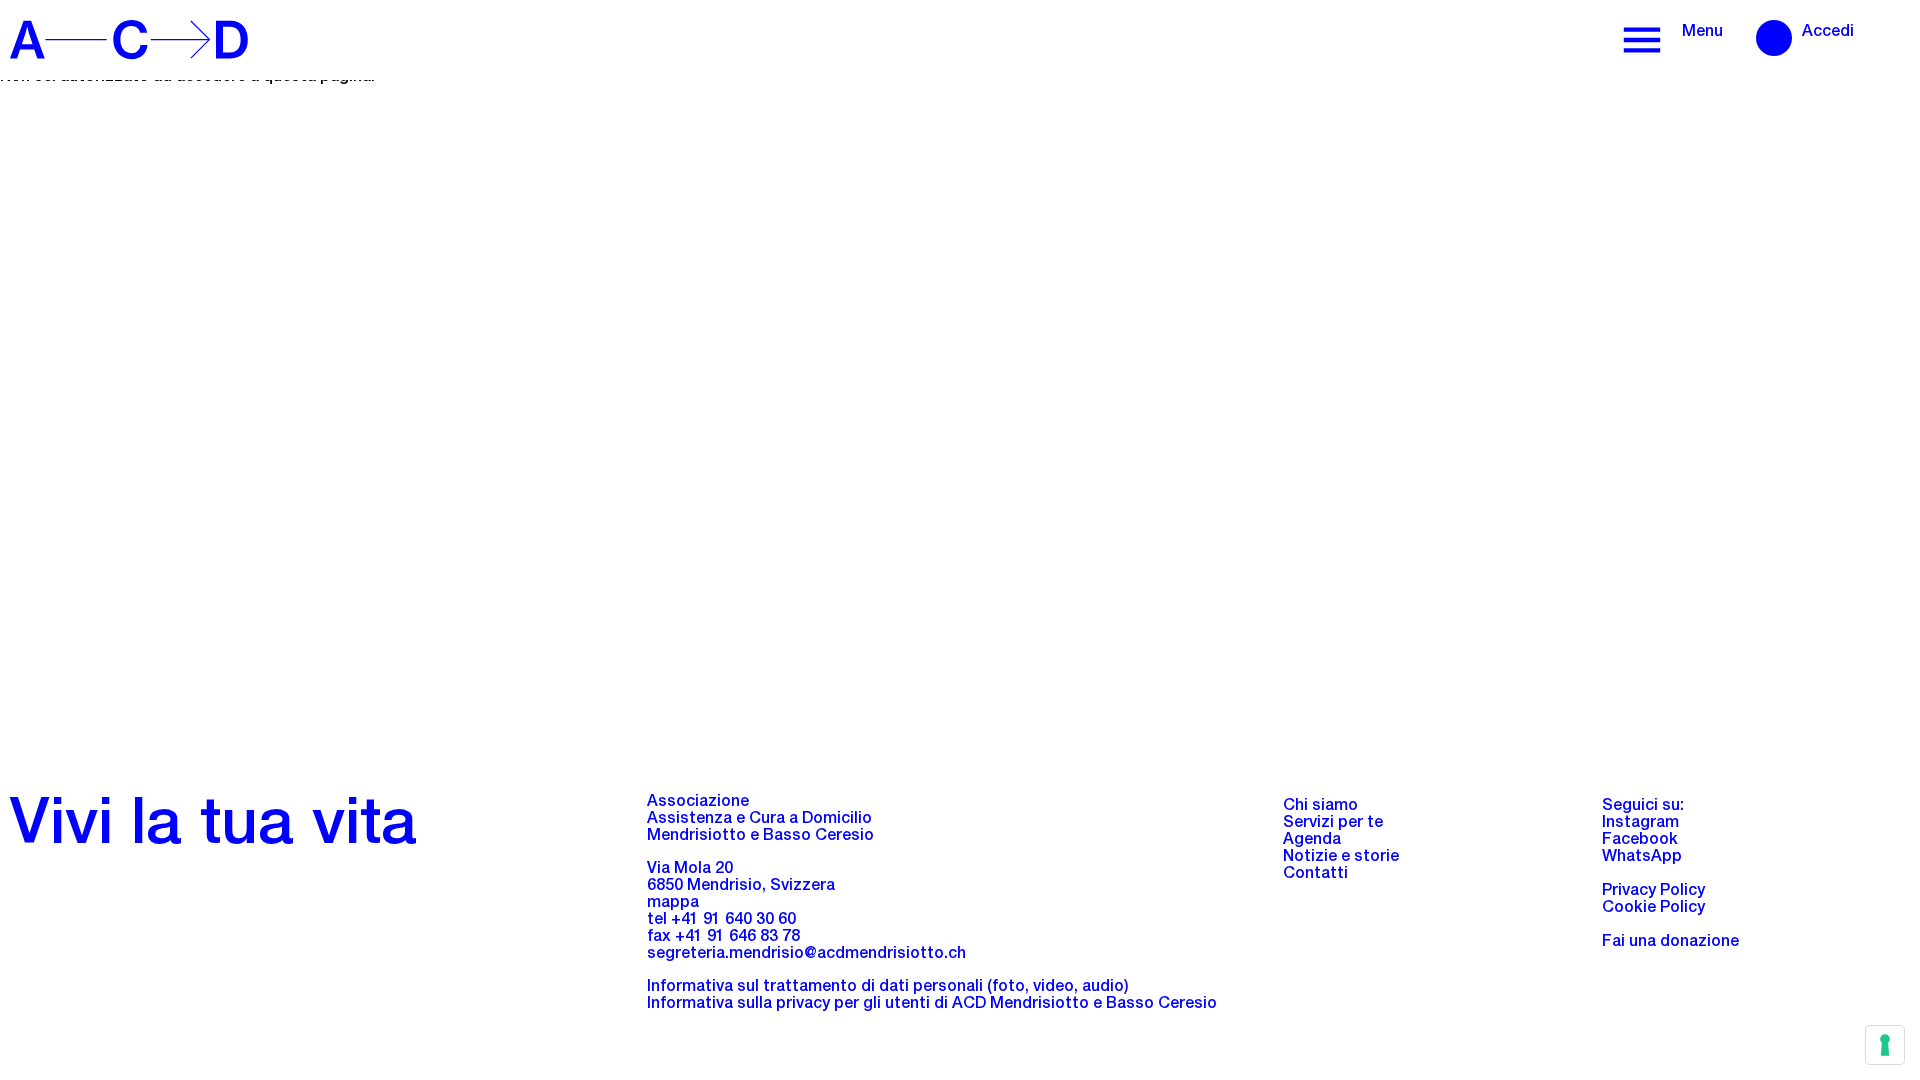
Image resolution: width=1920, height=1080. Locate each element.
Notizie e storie (1341, 858)
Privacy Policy (1653, 892)
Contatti (1315, 875)
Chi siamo (1320, 807)
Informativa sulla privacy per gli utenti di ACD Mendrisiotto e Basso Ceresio (932, 1005)
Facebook (1640, 841)
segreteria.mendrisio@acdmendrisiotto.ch (806, 955)
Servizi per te (1333, 824)
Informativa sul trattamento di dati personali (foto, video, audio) (888, 988)
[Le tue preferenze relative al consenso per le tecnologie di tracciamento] (1885, 1045)
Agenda (1312, 841)
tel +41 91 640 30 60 (721, 921)
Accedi (1828, 33)
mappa (673, 904)
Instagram (1640, 824)
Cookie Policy (1653, 909)
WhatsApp (1642, 858)
